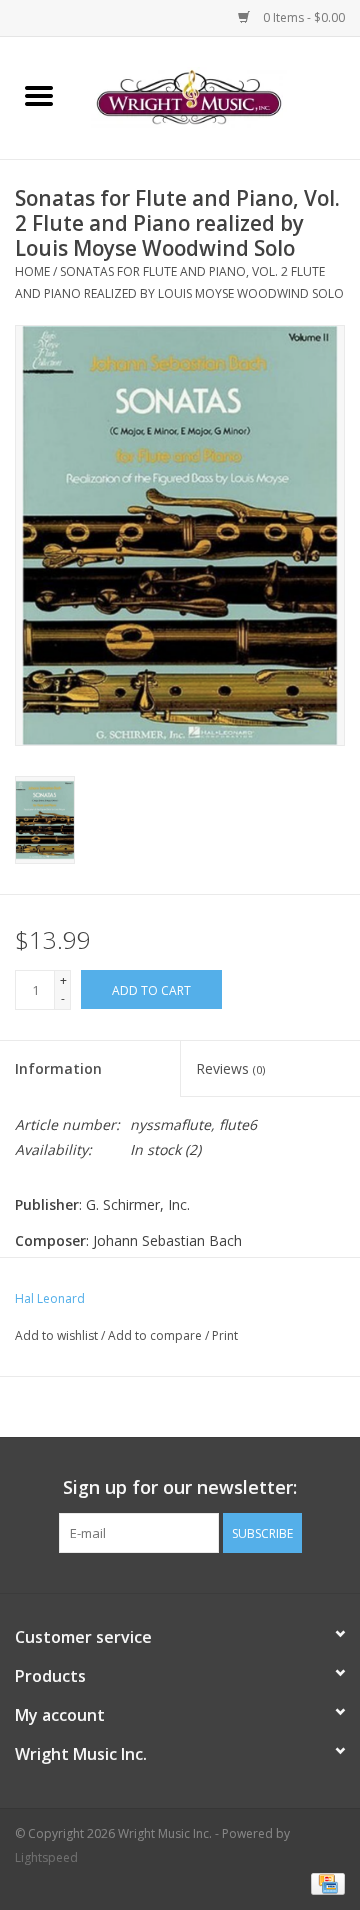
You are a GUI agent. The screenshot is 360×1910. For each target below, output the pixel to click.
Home (32, 271)
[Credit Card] (324, 1882)
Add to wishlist (58, 1335)
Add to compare (156, 1335)
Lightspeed (46, 1857)
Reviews (230, 1068)
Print (225, 1335)
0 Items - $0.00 (302, 17)
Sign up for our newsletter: (180, 1487)
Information (58, 1068)
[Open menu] (39, 95)
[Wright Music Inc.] (219, 96)
